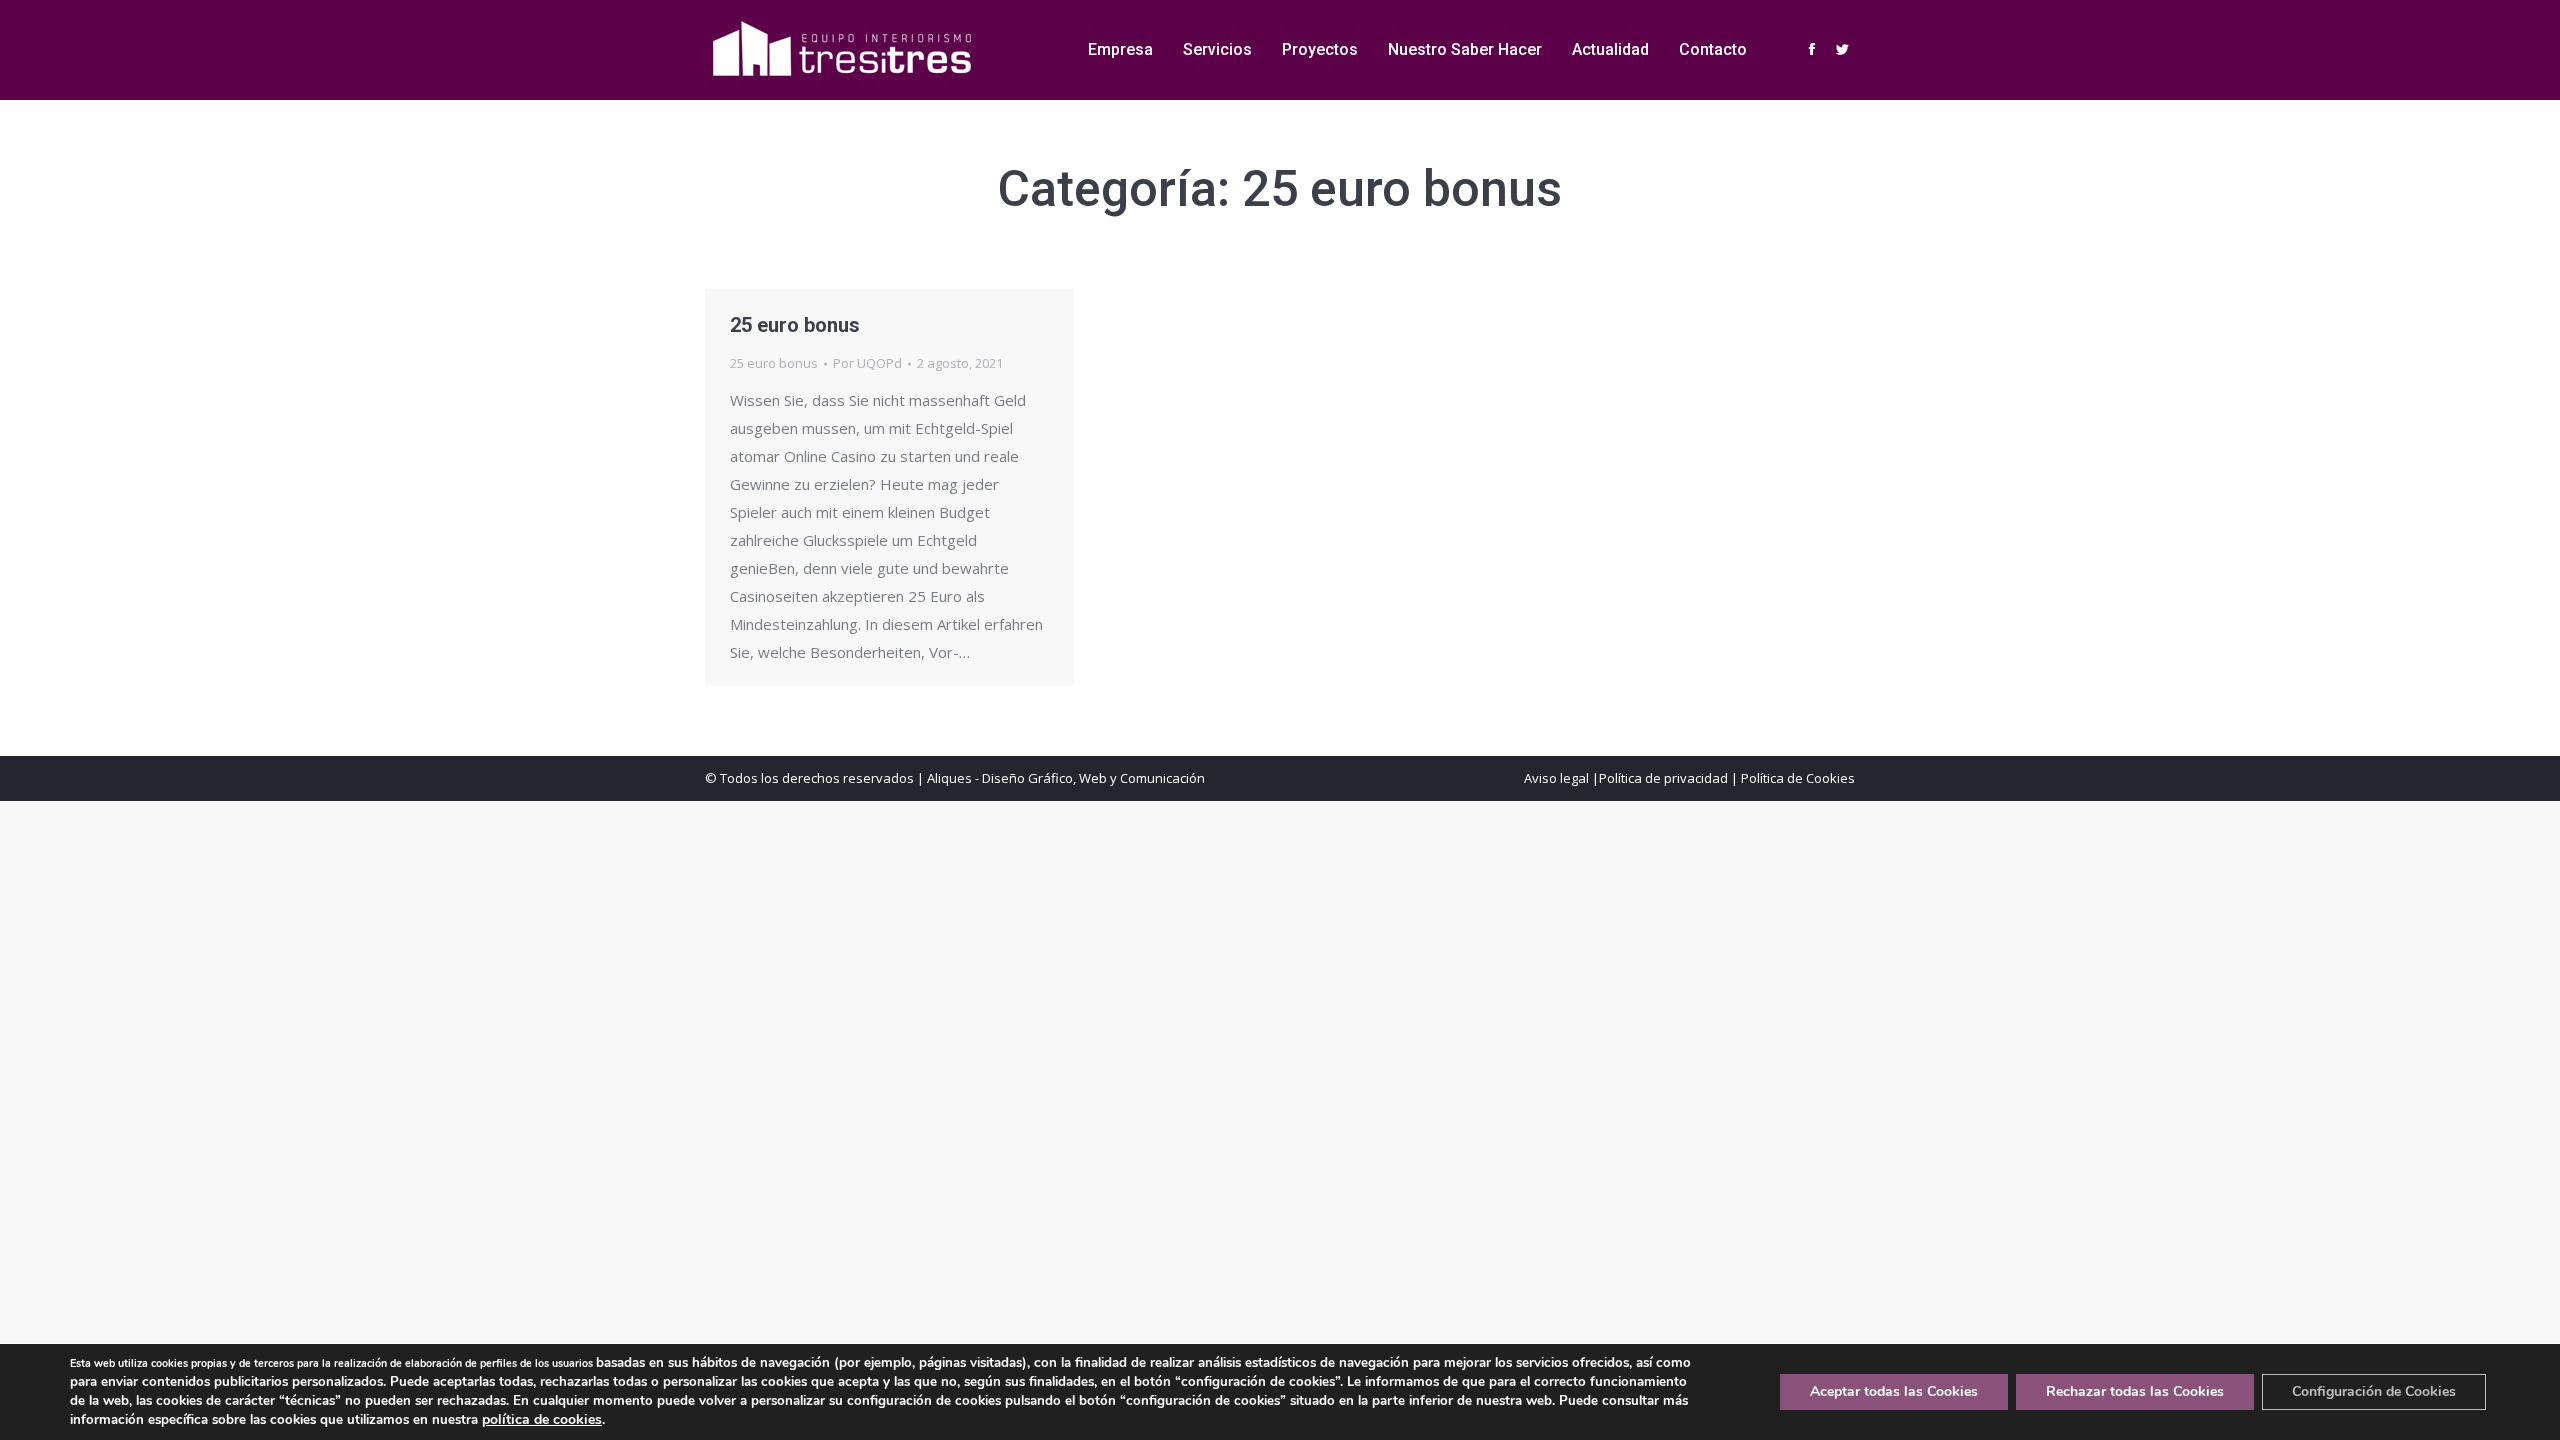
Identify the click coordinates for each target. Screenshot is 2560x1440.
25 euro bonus (795, 325)
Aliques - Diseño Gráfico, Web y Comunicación (1066, 778)
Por (867, 363)
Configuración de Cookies (2374, 1391)
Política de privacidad (1663, 778)
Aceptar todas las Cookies (1894, 1391)
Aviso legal (1556, 778)
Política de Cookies (1798, 778)
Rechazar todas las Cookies (2135, 1391)
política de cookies (542, 1419)
